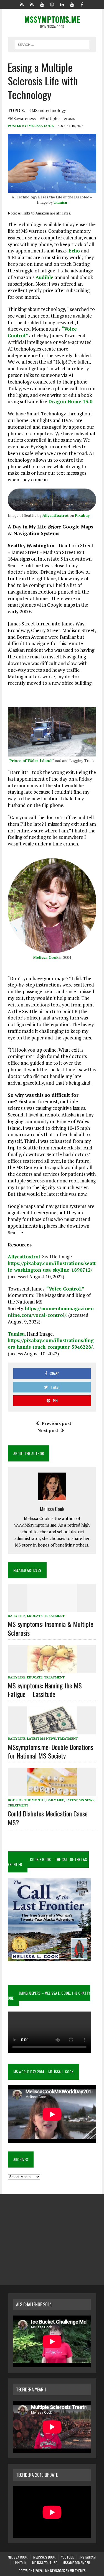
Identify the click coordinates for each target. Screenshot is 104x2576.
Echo (74, 251)
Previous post (56, 1423)
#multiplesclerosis (58, 118)
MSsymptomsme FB (76, 2563)
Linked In (20, 2563)
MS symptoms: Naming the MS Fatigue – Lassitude (45, 1690)
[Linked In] (62, 4)
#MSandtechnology (48, 110)
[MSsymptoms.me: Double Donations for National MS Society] (52, 1731)
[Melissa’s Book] (32, 4)
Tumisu (60, 202)
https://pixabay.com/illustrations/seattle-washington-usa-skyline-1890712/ (52, 1267)
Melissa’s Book (44, 2557)
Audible (45, 277)
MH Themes (78, 2571)
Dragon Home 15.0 (70, 401)
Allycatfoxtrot (56, 515)
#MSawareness (22, 118)
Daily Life (17, 1616)
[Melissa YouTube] (72, 4)
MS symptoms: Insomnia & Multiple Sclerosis (50, 1628)
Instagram (88, 2557)
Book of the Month (26, 1800)
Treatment (54, 1616)
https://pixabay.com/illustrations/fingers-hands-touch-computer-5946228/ (51, 1344)
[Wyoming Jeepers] (42, 4)
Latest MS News (41, 1738)
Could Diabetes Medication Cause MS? (48, 1818)
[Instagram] (52, 4)
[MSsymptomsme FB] (82, 4)
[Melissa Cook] (22, 4)
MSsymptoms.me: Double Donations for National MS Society (50, 1751)
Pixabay (82, 515)
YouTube (68, 2557)
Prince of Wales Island (31, 761)
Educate (35, 1616)
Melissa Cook (41, 126)
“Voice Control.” (65, 1289)
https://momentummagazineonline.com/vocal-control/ (51, 1312)
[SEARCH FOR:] (52, 44)
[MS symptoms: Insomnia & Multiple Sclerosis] (52, 1608)
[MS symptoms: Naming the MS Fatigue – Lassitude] (52, 1669)
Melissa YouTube (45, 2563)
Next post (48, 1430)
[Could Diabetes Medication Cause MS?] (52, 1792)
